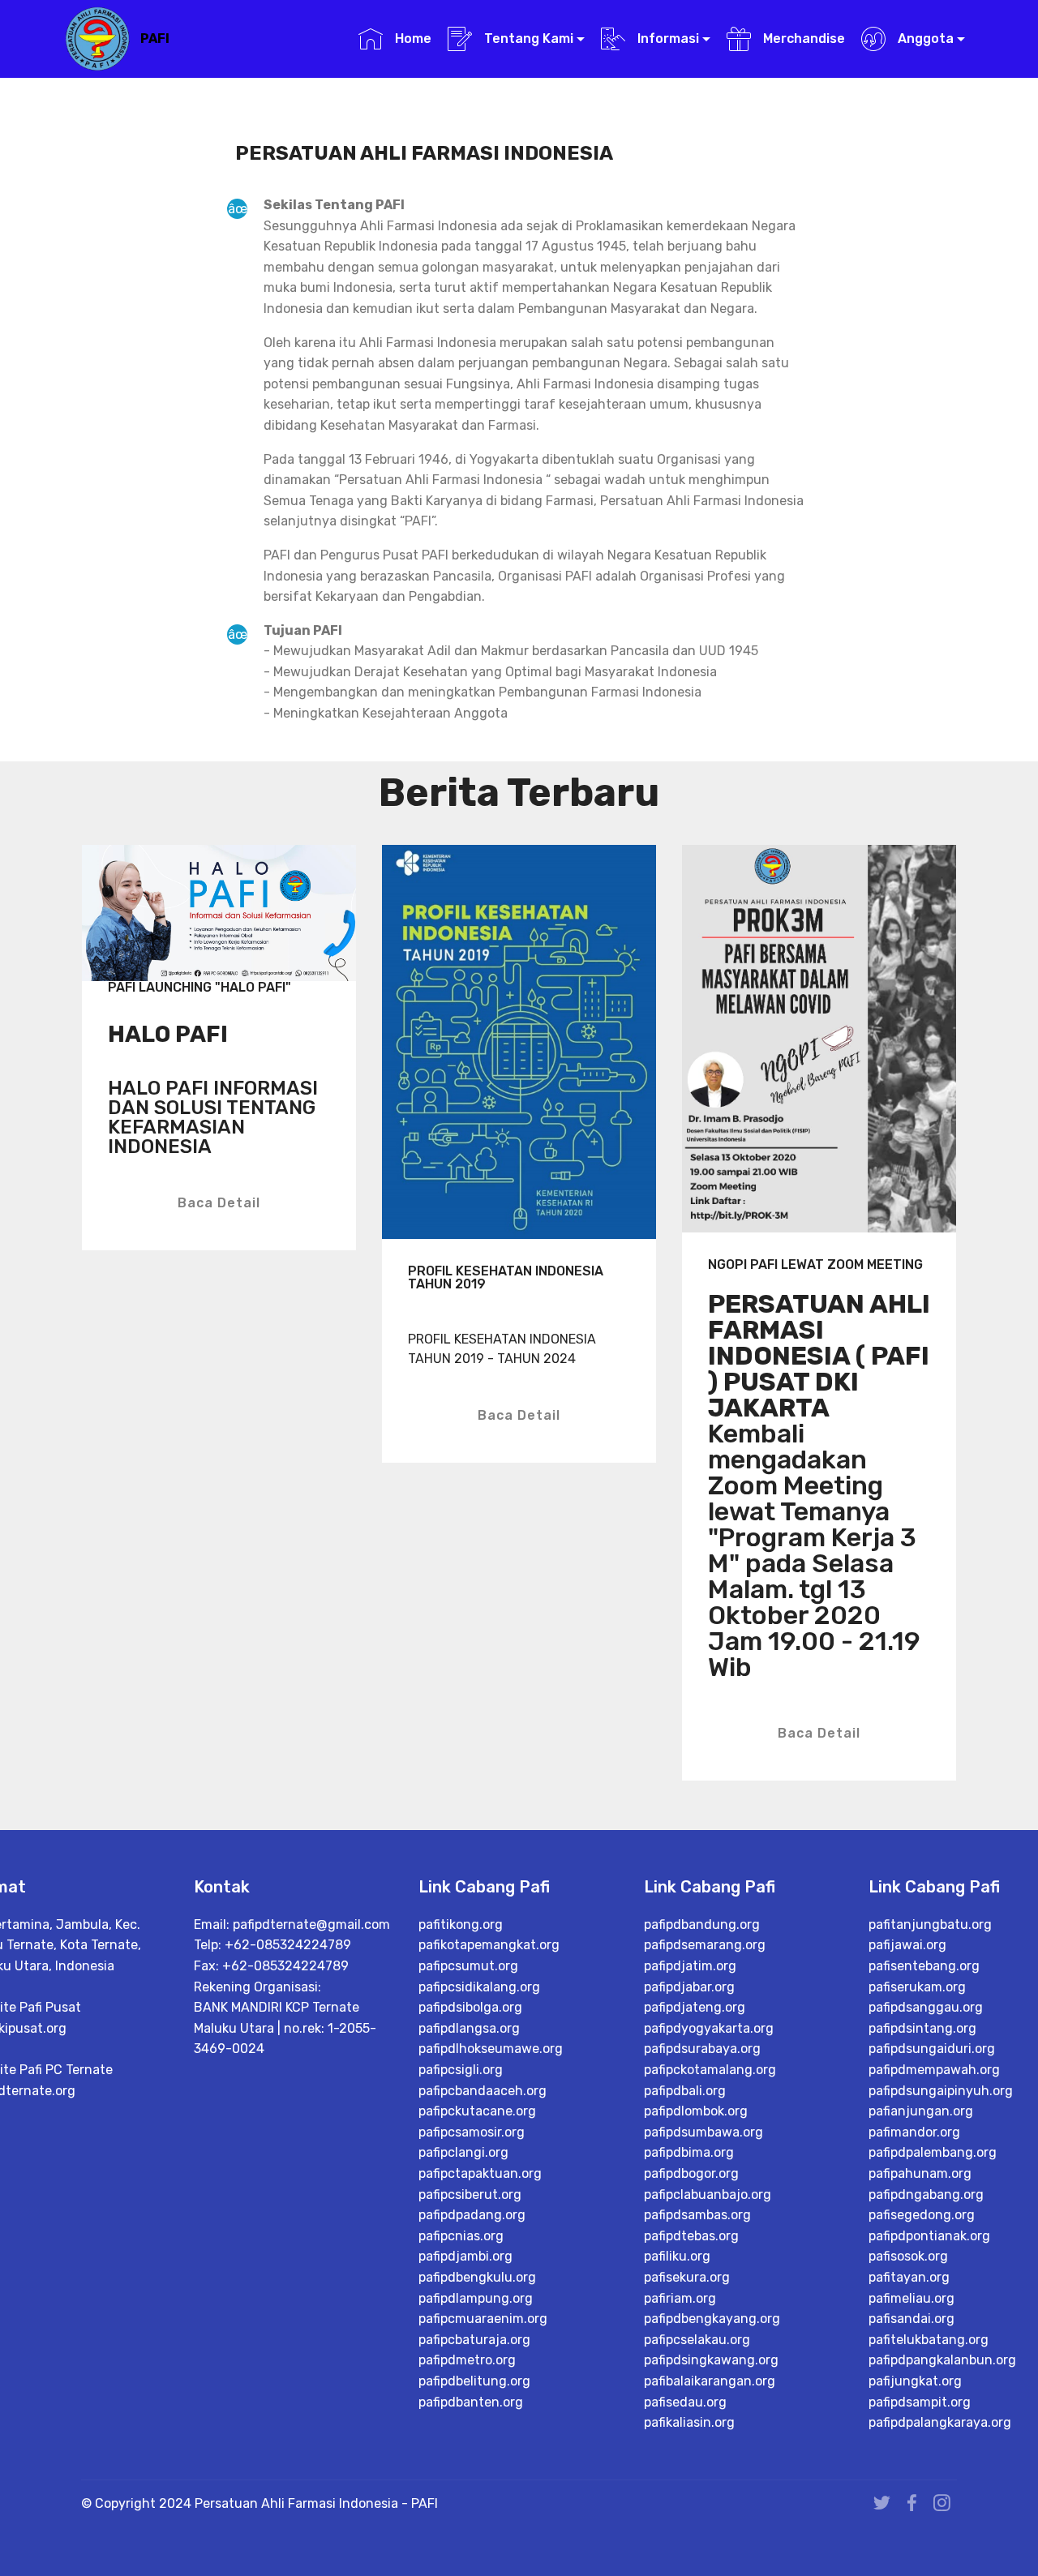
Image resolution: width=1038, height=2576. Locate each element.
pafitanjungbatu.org (930, 1924)
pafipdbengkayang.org (712, 2319)
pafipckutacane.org (477, 2111)
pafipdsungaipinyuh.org (941, 2091)
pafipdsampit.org (920, 2402)
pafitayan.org (909, 2277)
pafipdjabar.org (689, 1987)
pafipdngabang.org (926, 2195)
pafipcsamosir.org (472, 2132)
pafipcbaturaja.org (474, 2340)
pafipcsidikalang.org (479, 1987)
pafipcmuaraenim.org (483, 2319)
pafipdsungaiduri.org (932, 2049)
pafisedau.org (685, 2402)
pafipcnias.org (461, 2236)
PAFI (155, 39)
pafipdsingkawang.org (711, 2360)
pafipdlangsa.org (469, 2028)
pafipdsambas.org (697, 2215)
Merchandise (802, 39)
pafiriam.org (680, 2298)
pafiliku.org (677, 2256)
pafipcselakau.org (697, 2340)
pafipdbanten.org (471, 2402)
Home (411, 39)
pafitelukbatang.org (929, 2340)
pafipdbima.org (689, 2152)
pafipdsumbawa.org (703, 2132)
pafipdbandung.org (702, 1924)
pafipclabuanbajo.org (708, 2195)
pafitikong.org (461, 1924)
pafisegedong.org (922, 2215)
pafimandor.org (914, 2132)
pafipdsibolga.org (470, 2007)
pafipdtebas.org (691, 2236)
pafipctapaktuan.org (480, 2173)
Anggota (924, 39)
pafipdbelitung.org (474, 2381)
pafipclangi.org (463, 2152)
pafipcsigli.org (461, 2070)
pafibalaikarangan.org (710, 2381)
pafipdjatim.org (690, 1966)
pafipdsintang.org (922, 2028)
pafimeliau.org (911, 2298)
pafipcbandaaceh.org (483, 2091)
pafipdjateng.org (695, 2007)
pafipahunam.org (920, 2173)
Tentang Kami (527, 39)
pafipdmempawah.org (934, 2070)
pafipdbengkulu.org (477, 2277)
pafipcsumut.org (468, 1966)
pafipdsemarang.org (705, 1945)
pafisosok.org (908, 2256)
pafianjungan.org (921, 2111)
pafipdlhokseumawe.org (491, 2049)
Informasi (667, 39)
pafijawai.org (907, 1945)
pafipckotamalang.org (710, 2070)
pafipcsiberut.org (470, 2195)
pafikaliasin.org (689, 2422)
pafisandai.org (911, 2319)
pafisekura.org (687, 2277)
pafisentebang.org (924, 1966)
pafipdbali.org (685, 2091)
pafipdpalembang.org (933, 2152)
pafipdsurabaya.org (702, 2049)
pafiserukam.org (917, 1987)
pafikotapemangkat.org (489, 1945)
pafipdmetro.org (467, 2360)
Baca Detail (219, 1203)
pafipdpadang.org (472, 2215)
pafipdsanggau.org (926, 2007)
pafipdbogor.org (691, 2173)
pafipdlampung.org (476, 2298)
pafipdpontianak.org (929, 2236)
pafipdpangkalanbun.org (942, 2360)
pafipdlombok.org (696, 2111)
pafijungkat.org (915, 2381)
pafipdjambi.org (465, 2256)
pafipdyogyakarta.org (709, 2028)
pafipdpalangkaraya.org (940, 2422)
